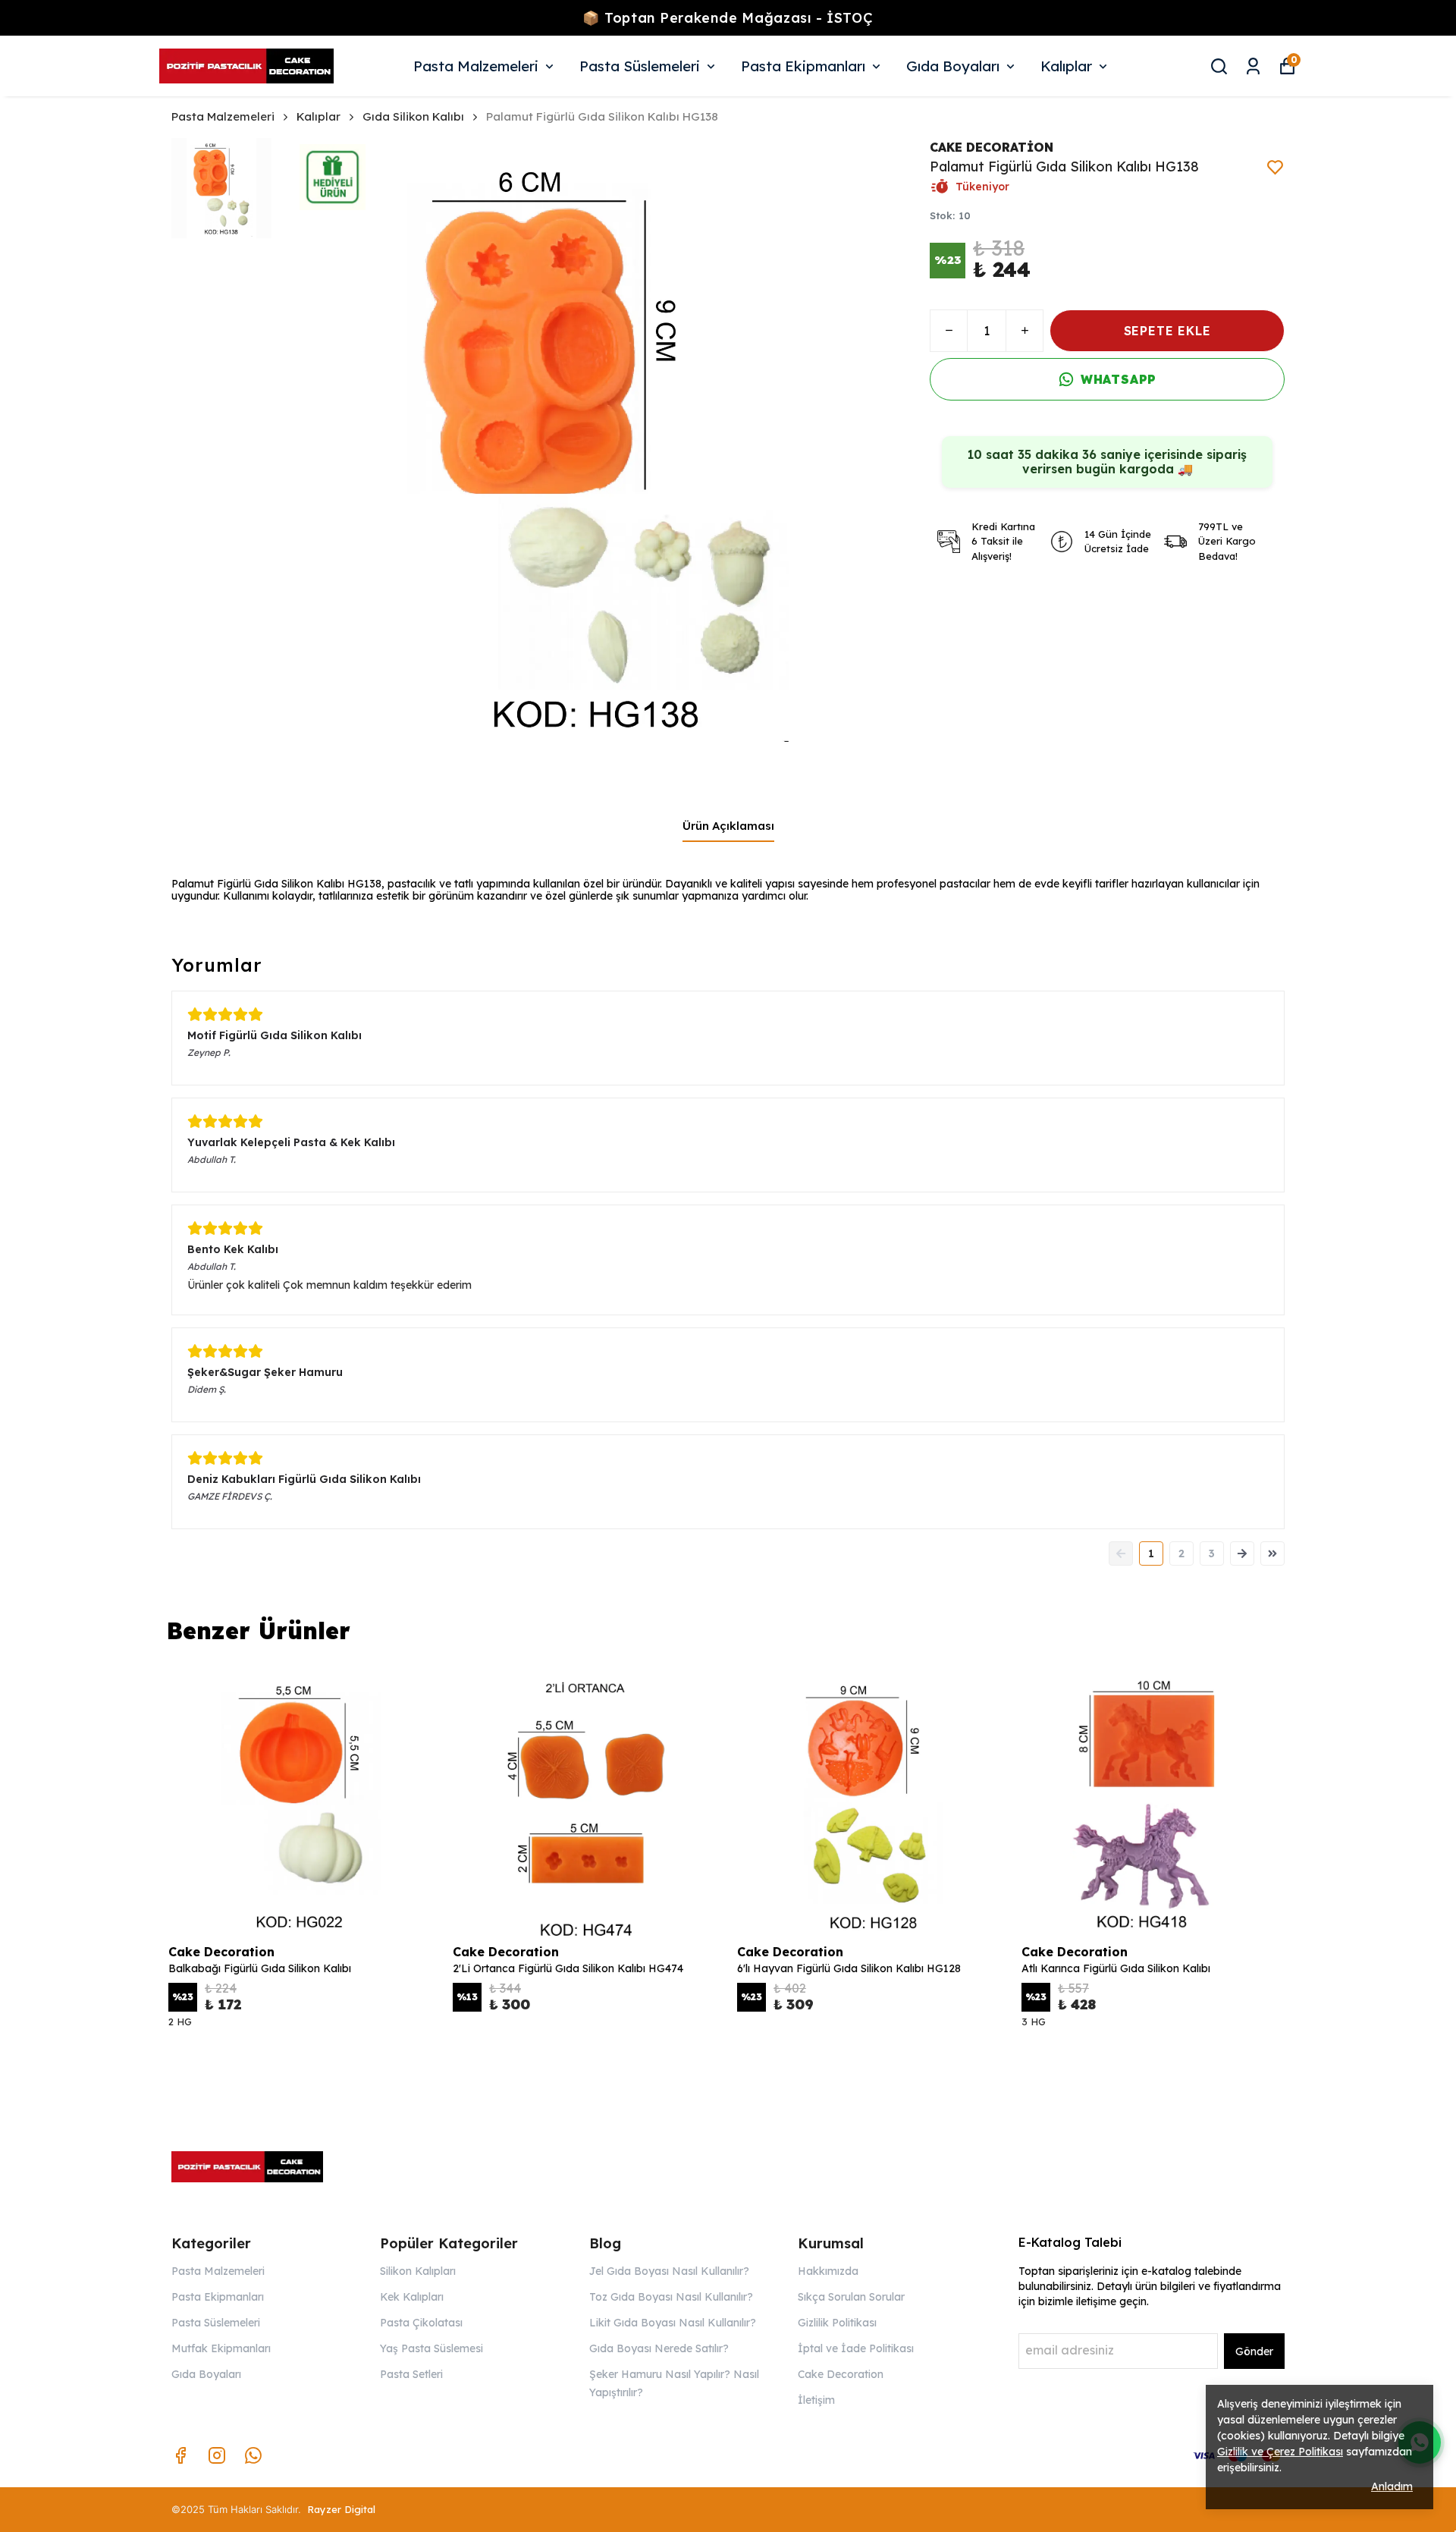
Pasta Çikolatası (421, 2323)
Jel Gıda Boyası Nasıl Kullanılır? (669, 2271)
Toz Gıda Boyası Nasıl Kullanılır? (671, 2297)
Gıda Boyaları (953, 66)
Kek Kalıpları (412, 2297)
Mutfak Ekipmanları (221, 2348)
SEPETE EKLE (1167, 331)
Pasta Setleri (411, 2374)
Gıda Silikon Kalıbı (413, 116)
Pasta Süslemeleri (640, 66)
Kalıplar (1066, 66)
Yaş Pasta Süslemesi (431, 2348)
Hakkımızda (828, 2271)
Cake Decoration (841, 2374)
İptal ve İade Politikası (856, 2348)
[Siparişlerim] (1253, 66)
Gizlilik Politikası (837, 2323)
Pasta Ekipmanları (803, 66)
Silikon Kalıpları (418, 2271)
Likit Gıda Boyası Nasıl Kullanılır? (673, 2323)
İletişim (816, 2400)
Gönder (1254, 2351)
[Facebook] (180, 2455)
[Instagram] (217, 2455)
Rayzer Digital (341, 2509)
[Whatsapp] (253, 2455)
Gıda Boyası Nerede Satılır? (659, 2348)
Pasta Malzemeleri (476, 66)
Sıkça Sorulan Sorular (851, 2297)
